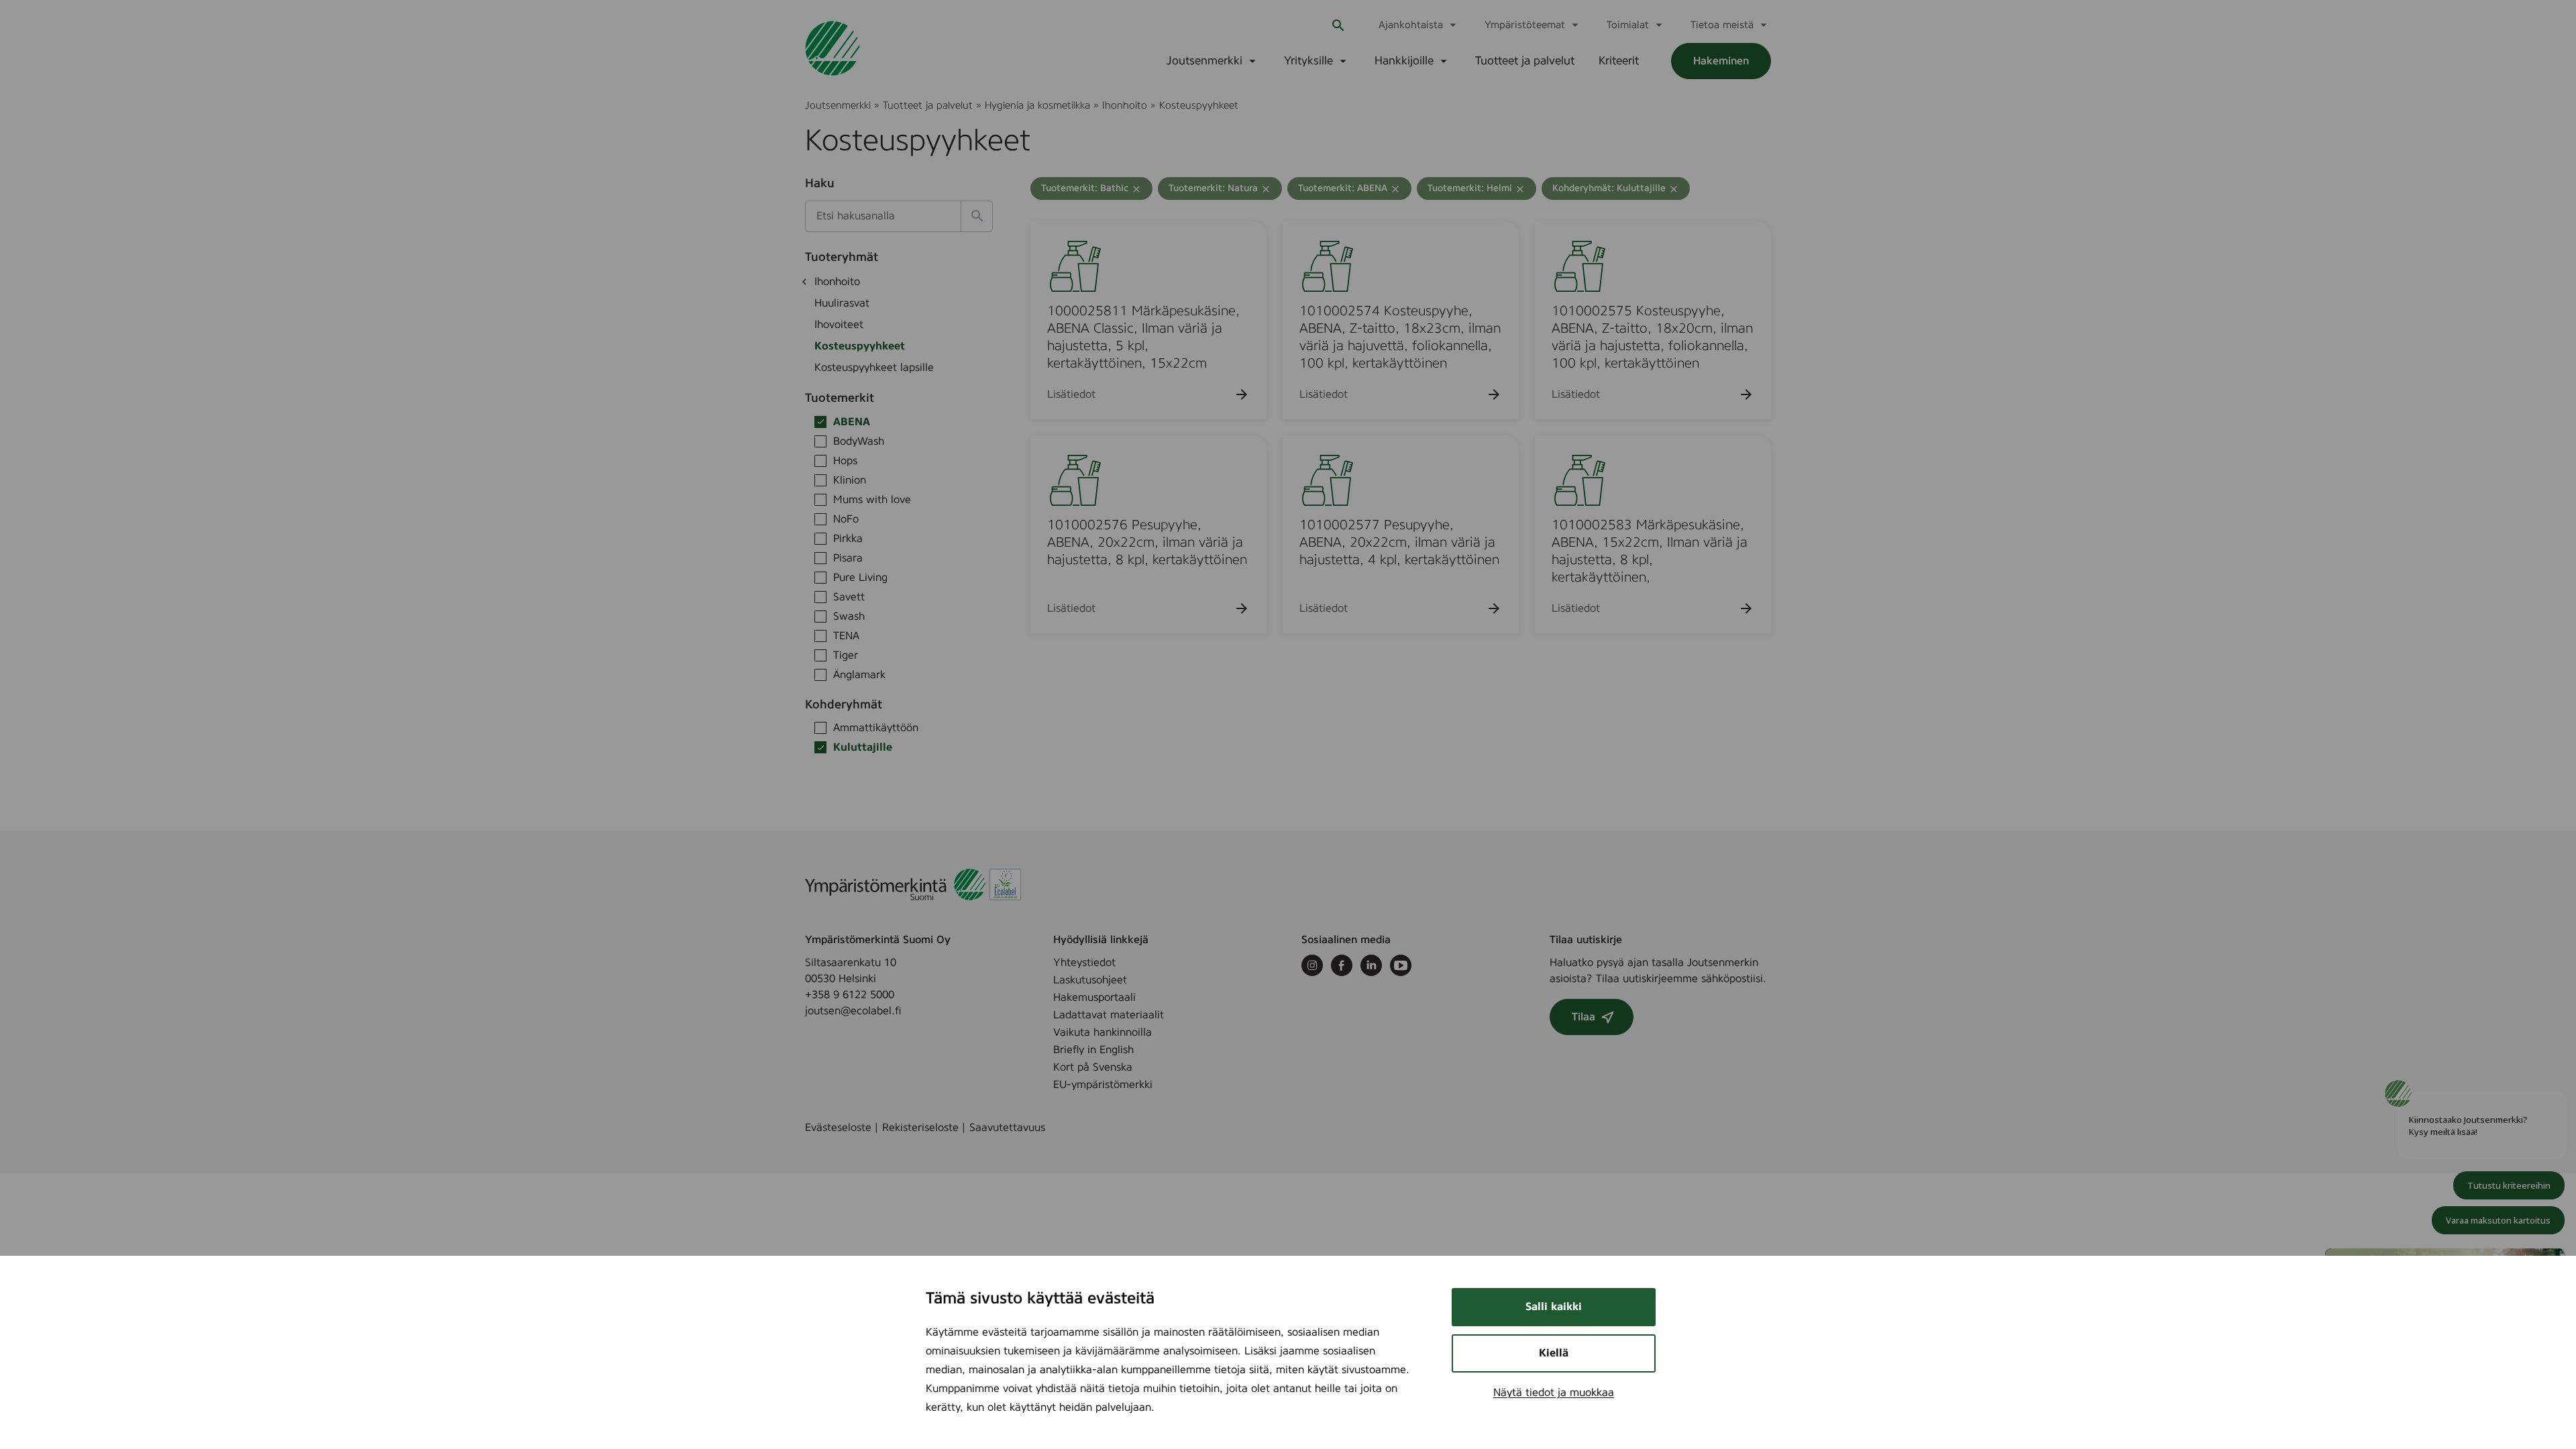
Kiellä (1554, 1353)
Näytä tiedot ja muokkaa (1554, 1393)
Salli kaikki (1554, 1307)
